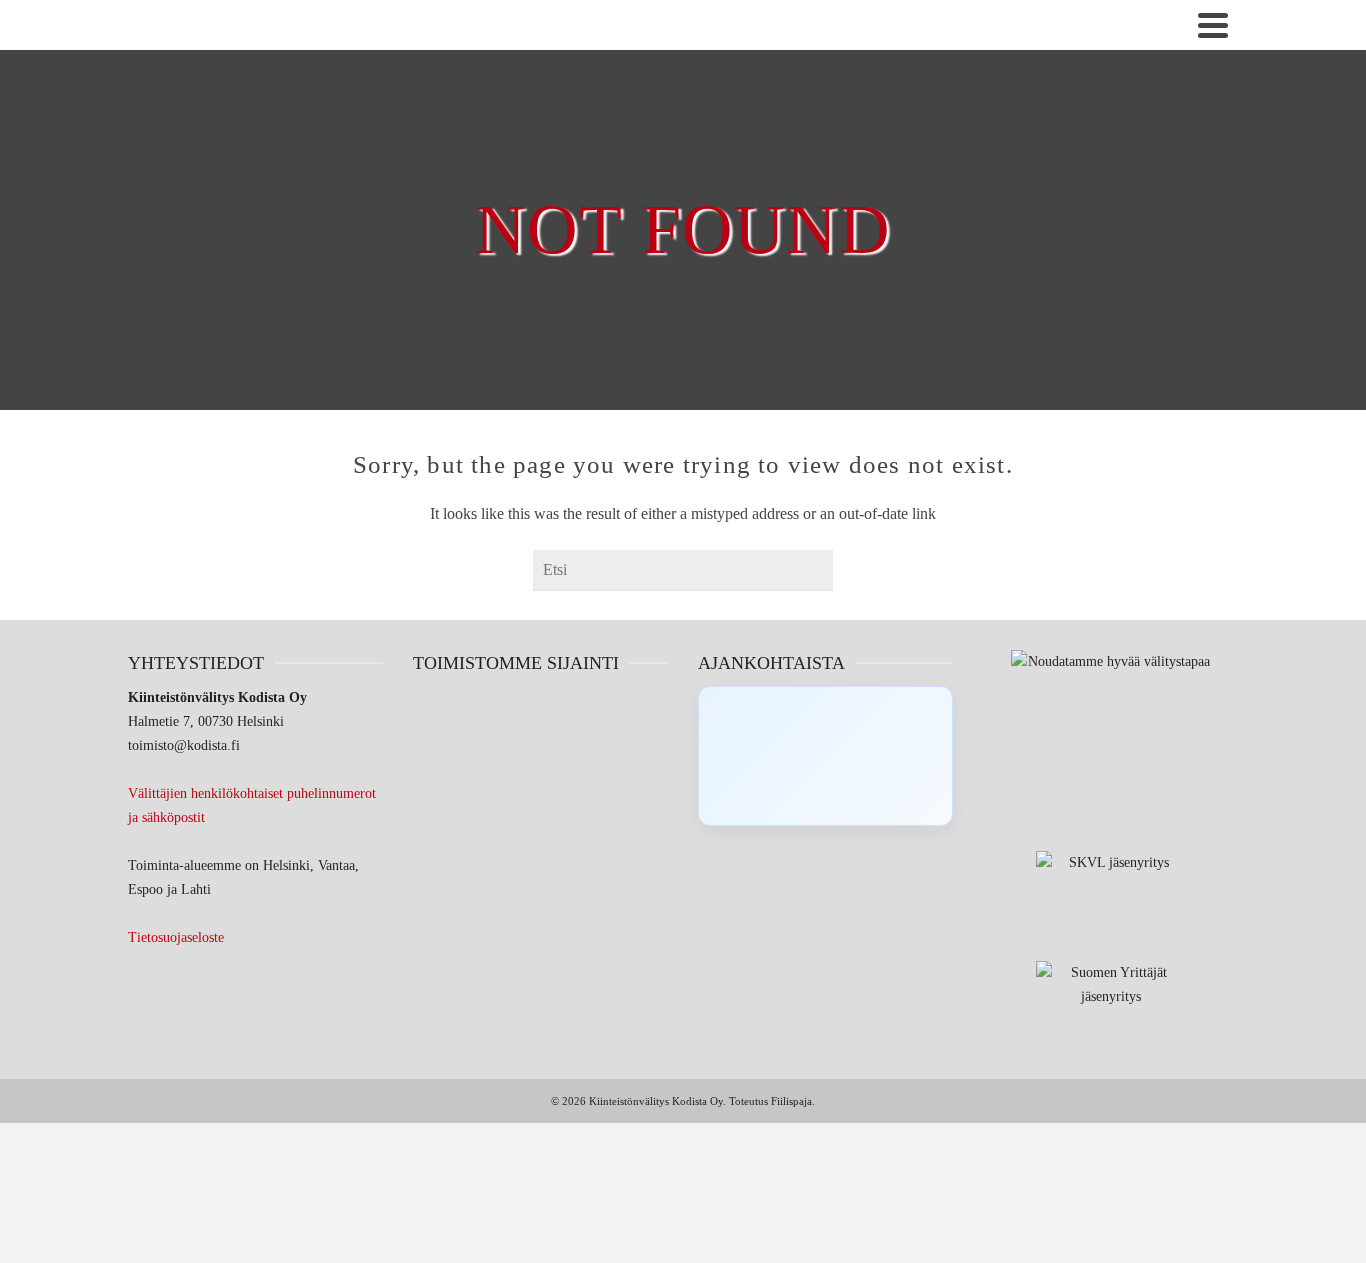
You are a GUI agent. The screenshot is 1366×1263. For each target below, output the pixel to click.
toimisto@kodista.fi (184, 745)
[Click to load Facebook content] (825, 756)
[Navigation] (1213, 25)
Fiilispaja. (793, 1101)
